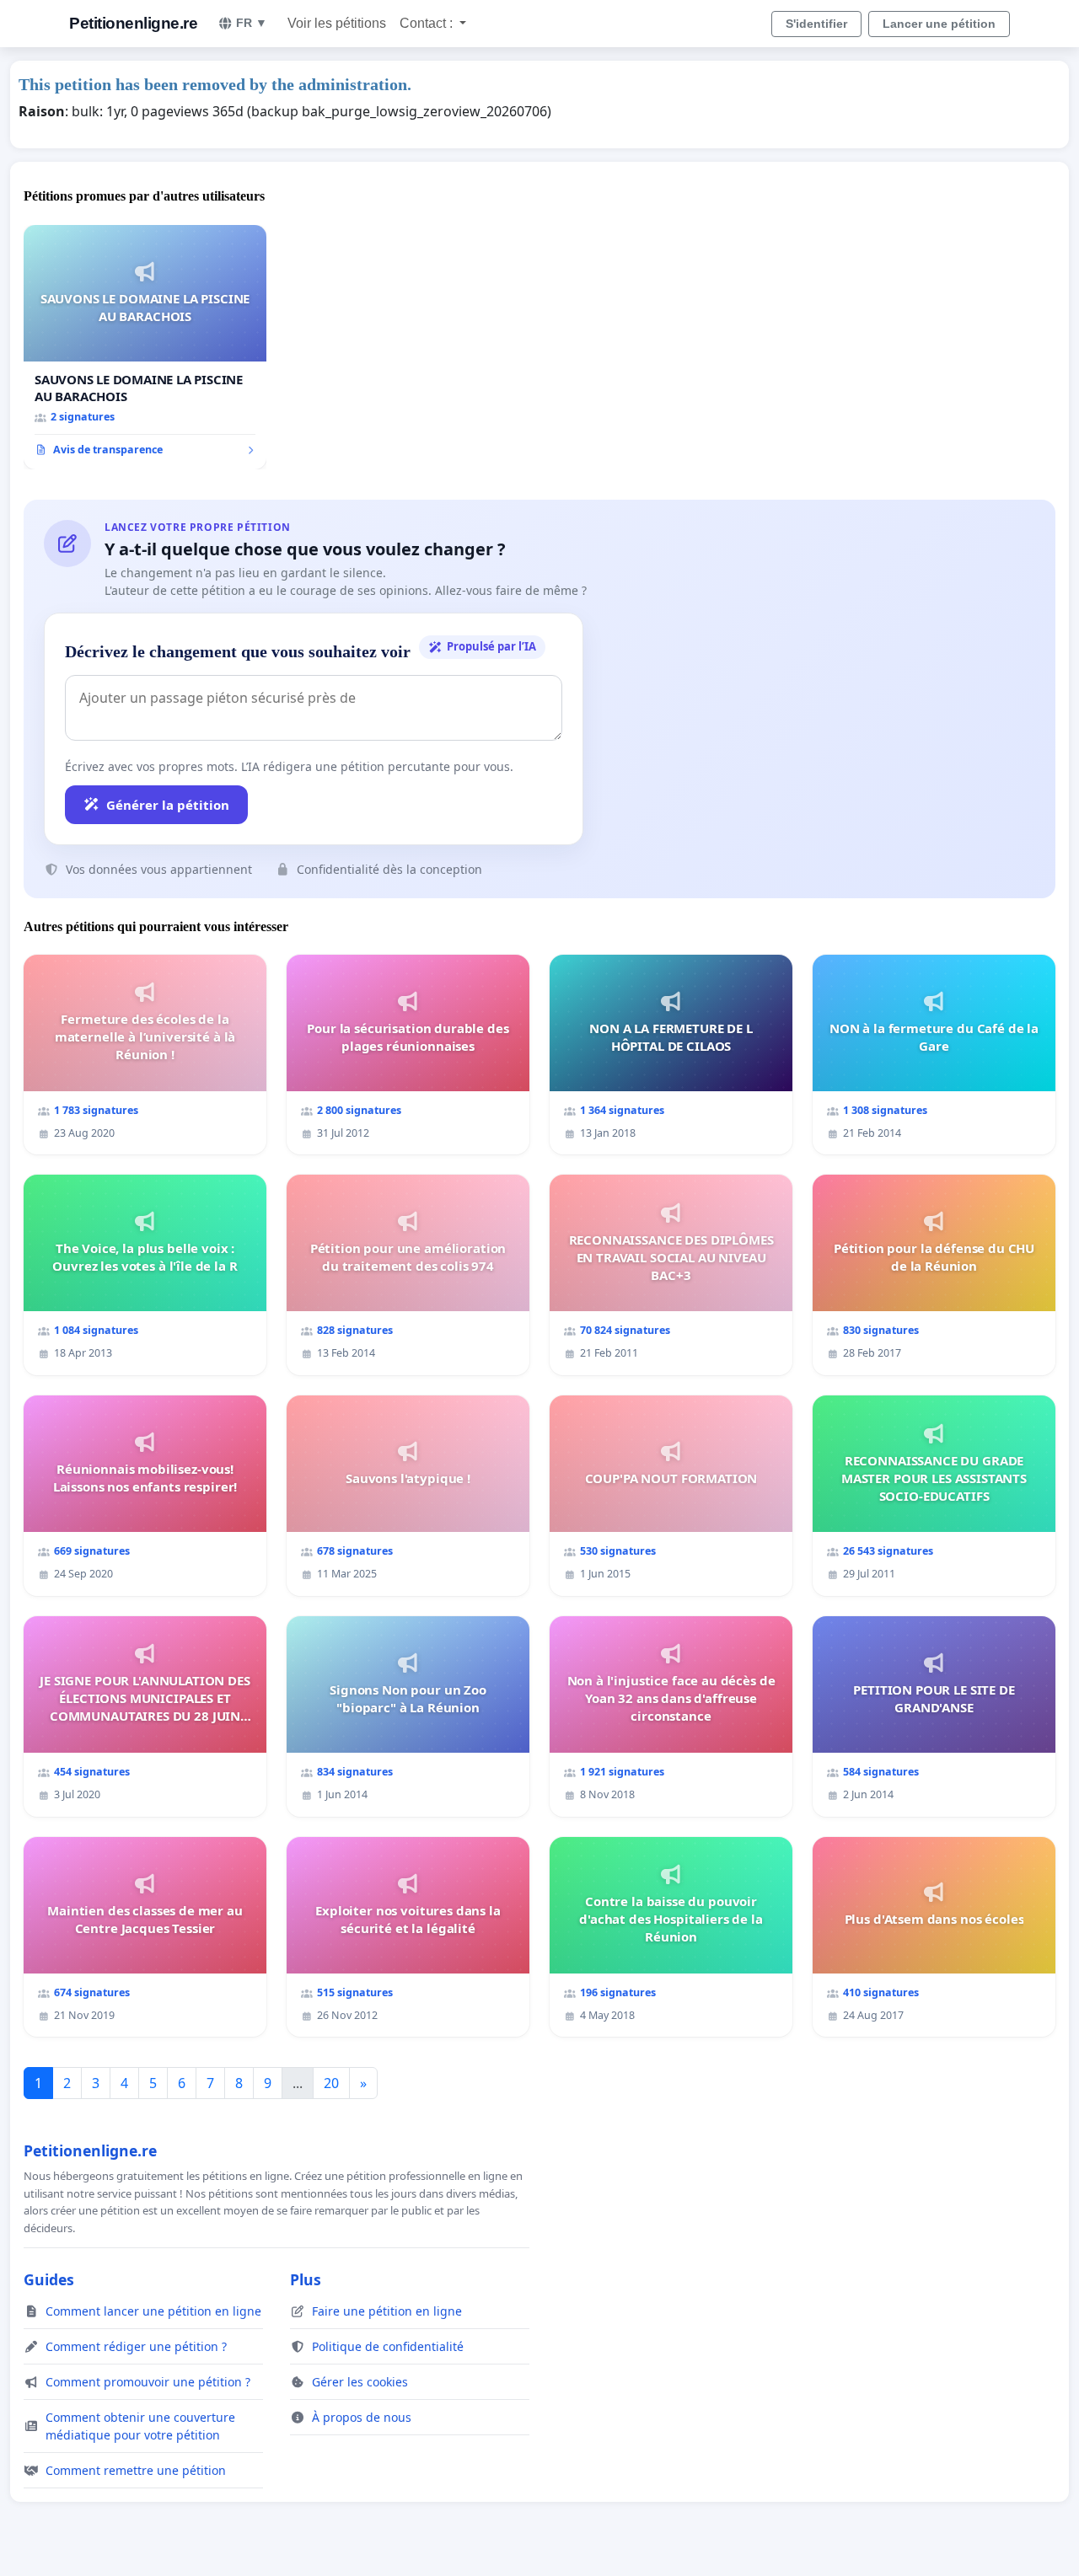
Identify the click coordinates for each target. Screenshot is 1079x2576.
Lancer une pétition (939, 24)
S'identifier (816, 24)
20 (331, 2083)
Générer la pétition (168, 805)
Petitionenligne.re (133, 23)
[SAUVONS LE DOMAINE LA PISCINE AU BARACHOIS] (145, 347)
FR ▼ (252, 23)
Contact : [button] (428, 23)
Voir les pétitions (337, 23)
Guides (49, 2279)
